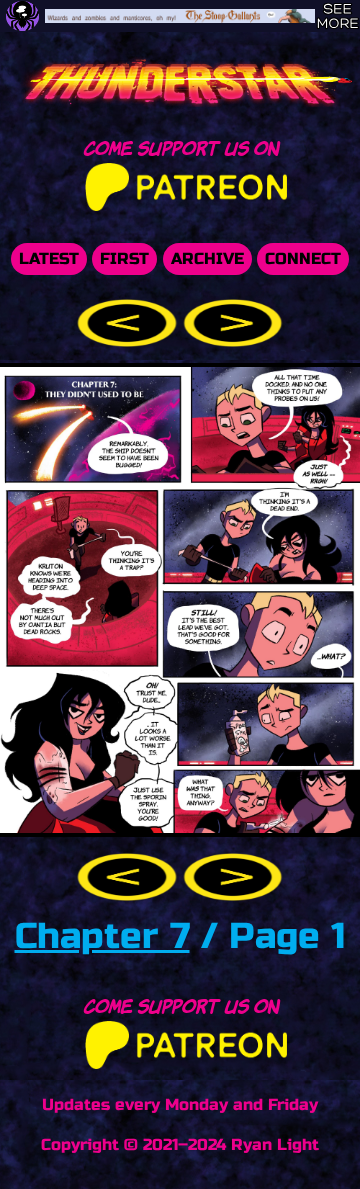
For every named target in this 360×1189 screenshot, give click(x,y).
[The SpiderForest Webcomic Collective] (22, 16)
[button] (130, 321)
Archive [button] (207, 258)
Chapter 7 (102, 936)
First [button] (124, 258)
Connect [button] (303, 258)
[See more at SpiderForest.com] (337, 16)
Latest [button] (49, 258)
